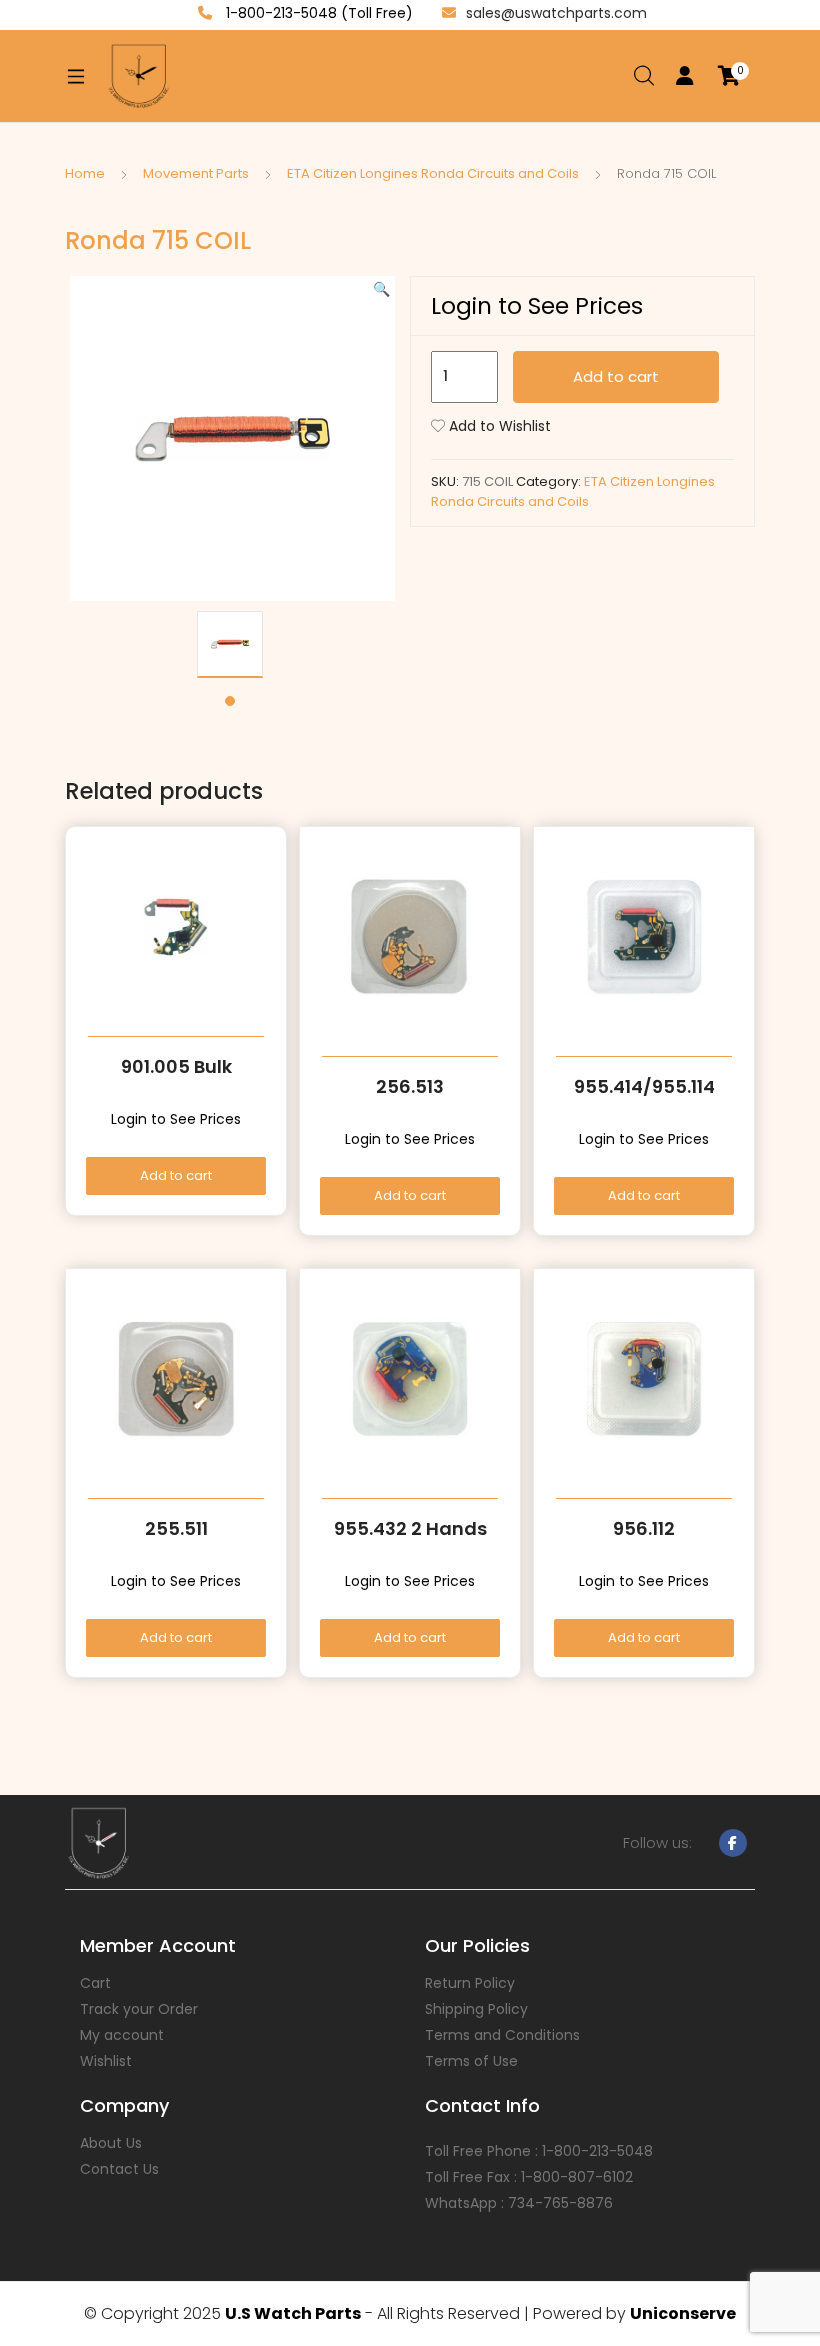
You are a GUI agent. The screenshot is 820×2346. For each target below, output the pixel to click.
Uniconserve (683, 2313)
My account (122, 2035)
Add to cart (616, 376)
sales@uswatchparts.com (556, 13)
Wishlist (106, 2061)
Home (85, 173)
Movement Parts (196, 173)
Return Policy (470, 1983)
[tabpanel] (230, 644)
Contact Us (119, 2169)
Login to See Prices (537, 306)
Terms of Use (471, 2061)
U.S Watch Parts (293, 2313)
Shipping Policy (476, 2009)
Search (645, 76)
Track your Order (139, 2009)
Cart (95, 1983)
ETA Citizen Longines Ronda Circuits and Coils (433, 173)
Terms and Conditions (502, 2035)
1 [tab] (230, 701)
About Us (111, 2143)
